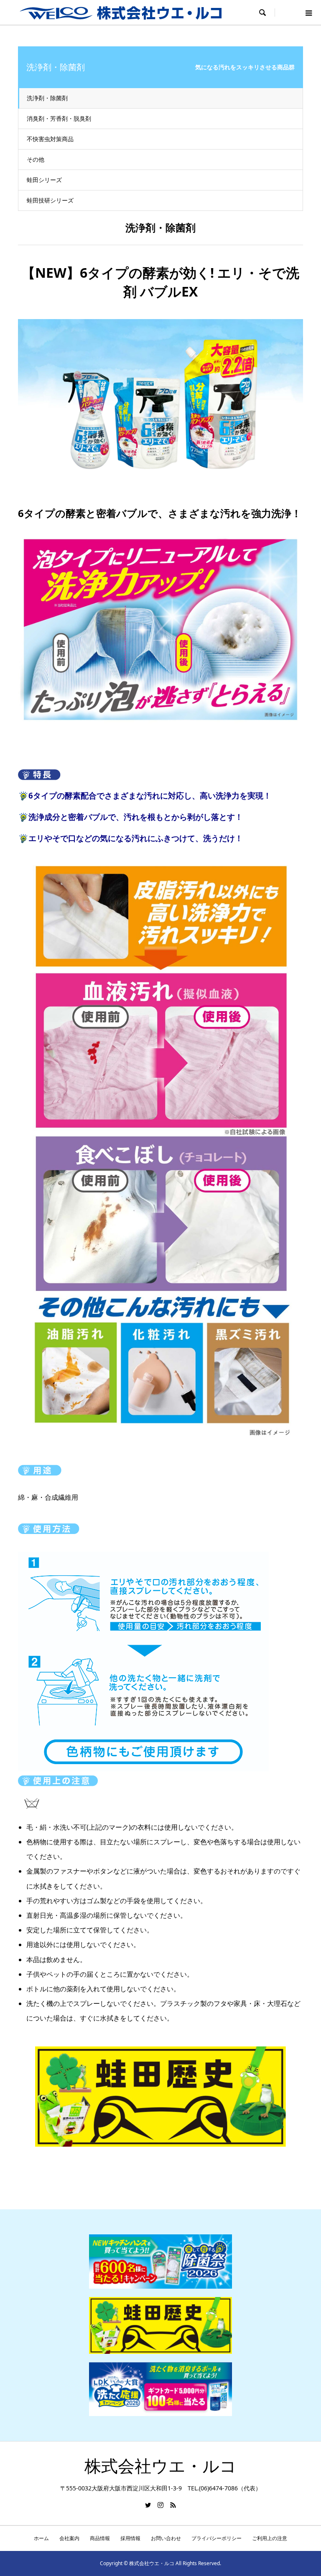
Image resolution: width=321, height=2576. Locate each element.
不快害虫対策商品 (50, 139)
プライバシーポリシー (217, 2538)
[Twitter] (148, 2505)
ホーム (41, 2538)
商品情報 (100, 2538)
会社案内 (69, 2538)
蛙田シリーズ (44, 180)
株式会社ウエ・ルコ (160, 2466)
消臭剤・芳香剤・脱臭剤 (59, 118)
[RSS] (173, 2505)
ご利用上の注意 (270, 2538)
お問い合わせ (166, 2538)
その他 (36, 159)
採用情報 (130, 2538)
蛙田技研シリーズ (50, 200)
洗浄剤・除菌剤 (47, 98)
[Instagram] (160, 2505)
